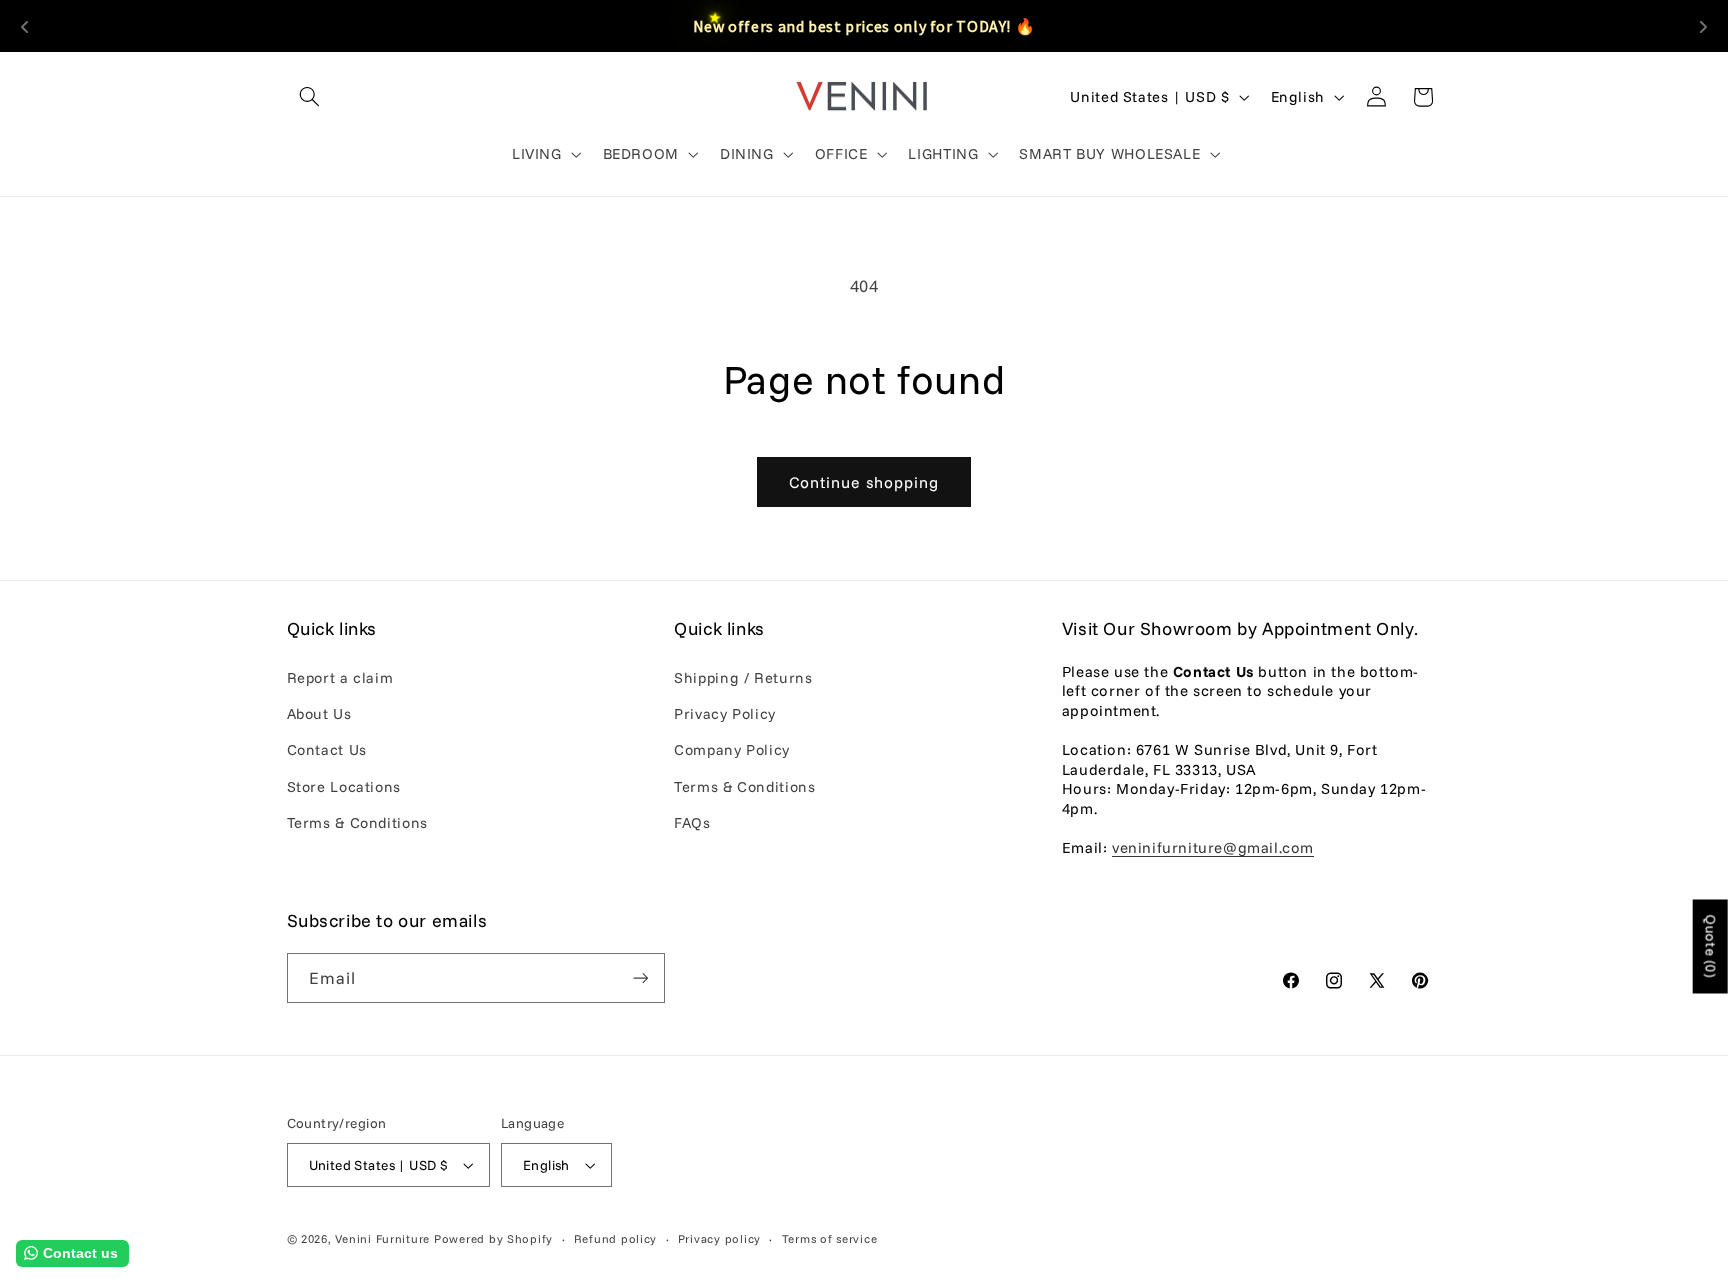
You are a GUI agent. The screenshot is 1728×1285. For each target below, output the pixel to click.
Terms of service (830, 1238)
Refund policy (616, 1238)
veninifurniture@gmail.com (1213, 847)
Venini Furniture (384, 1238)
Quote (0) (1711, 947)
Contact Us (327, 749)
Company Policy (732, 749)
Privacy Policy (725, 713)
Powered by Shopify (493, 1238)
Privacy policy (719, 1238)
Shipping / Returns (743, 677)
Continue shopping (864, 482)
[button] (310, 97)
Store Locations (344, 786)
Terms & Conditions (357, 822)
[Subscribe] (640, 977)
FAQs (692, 822)
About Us (319, 713)
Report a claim (340, 677)
